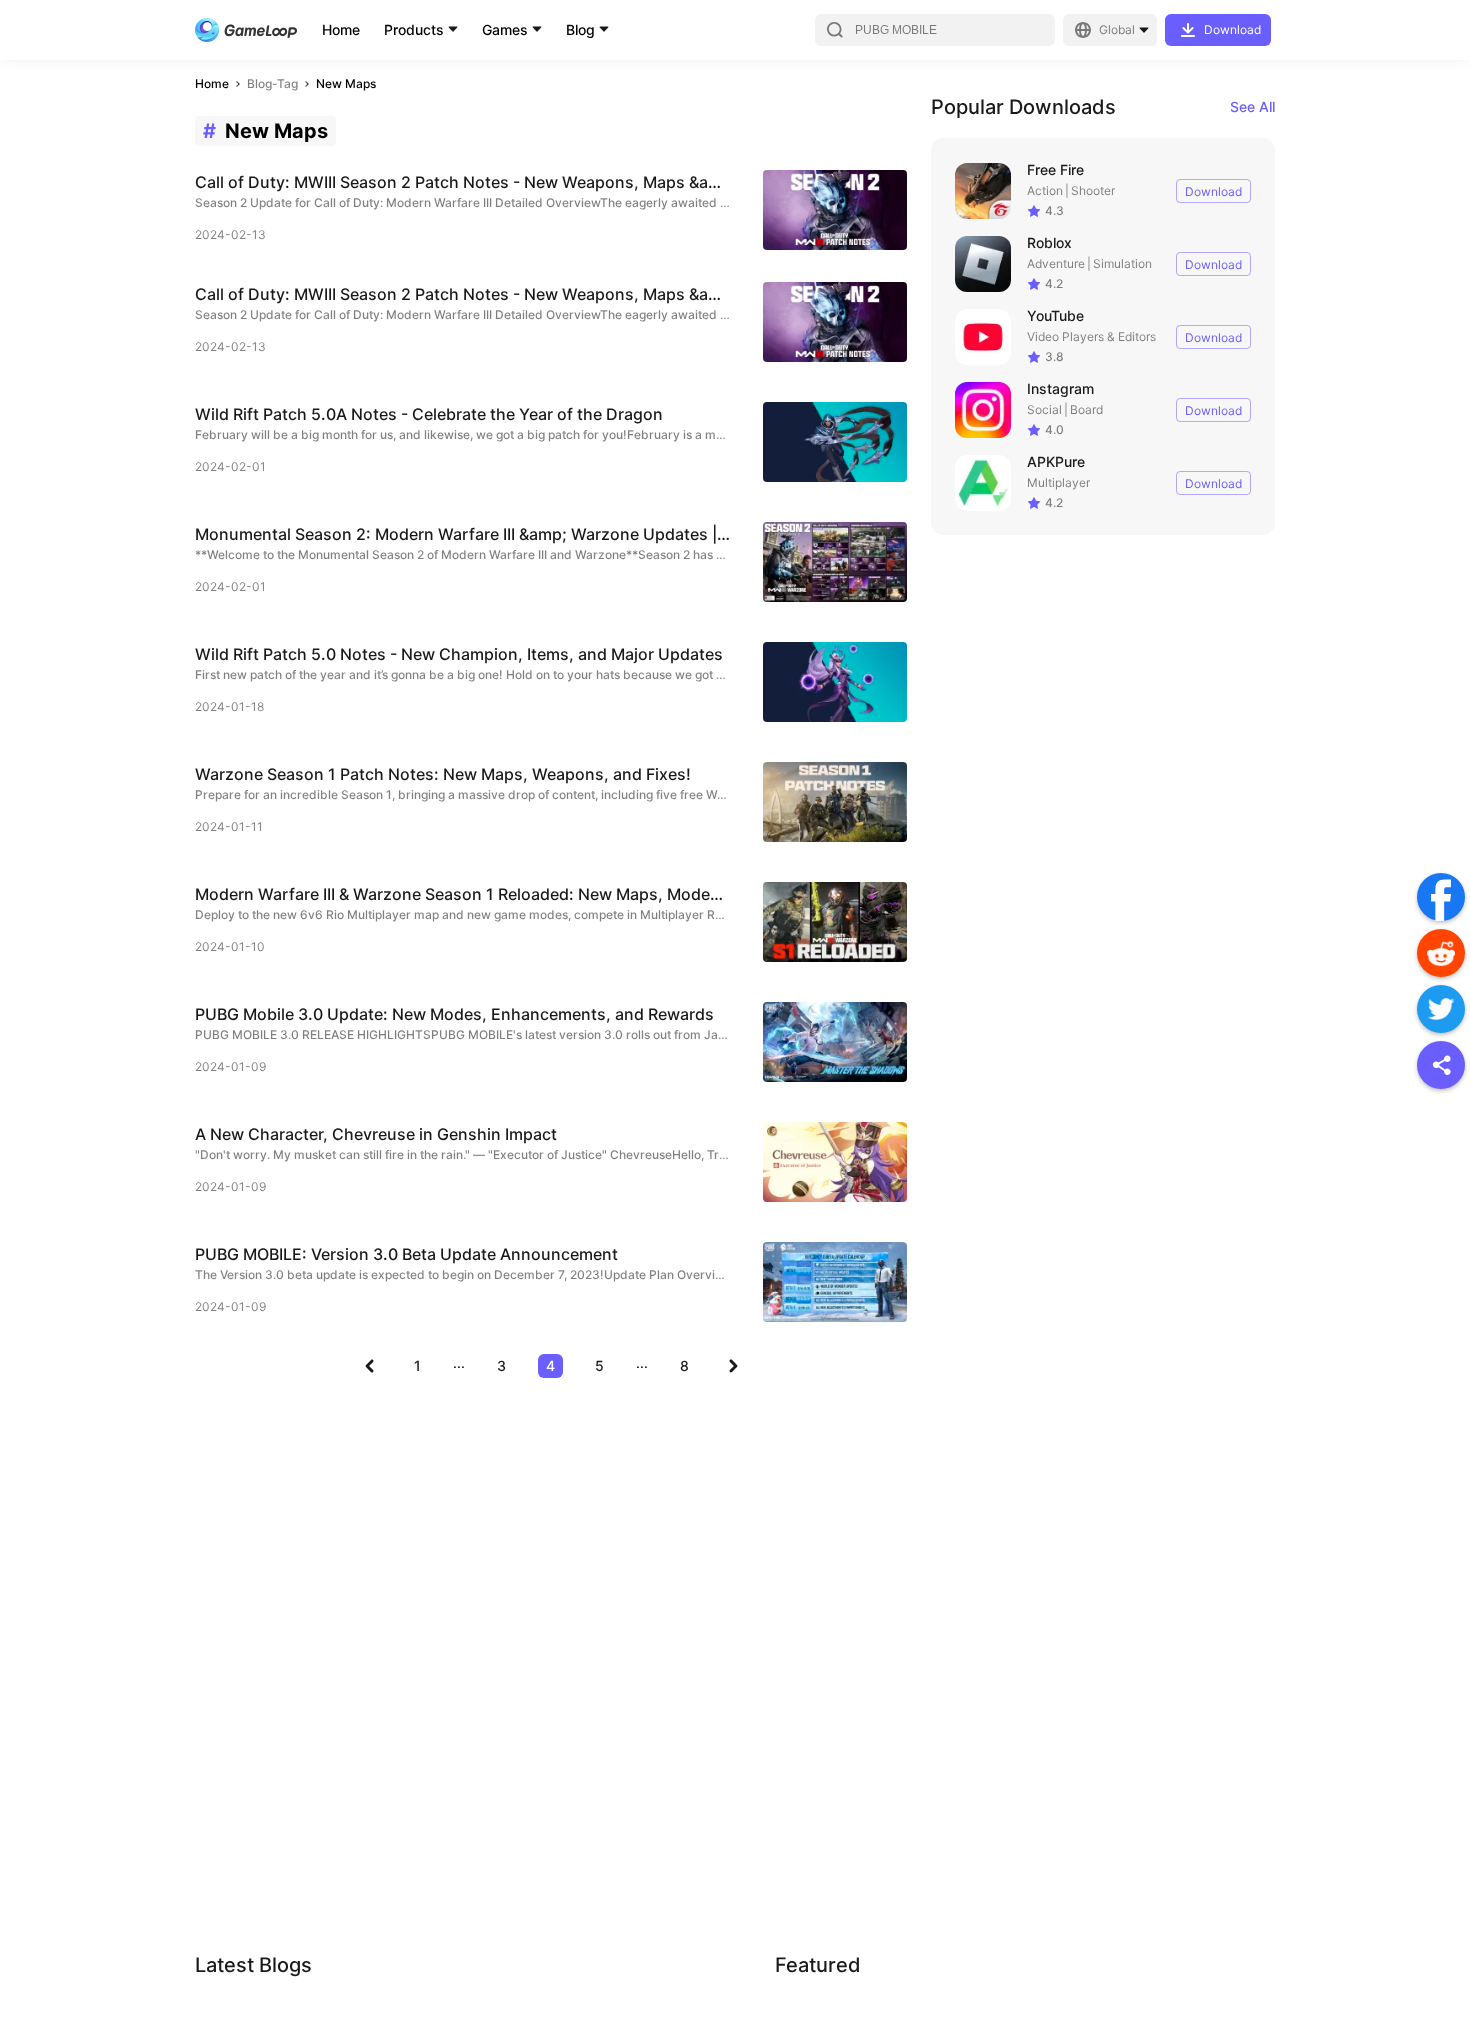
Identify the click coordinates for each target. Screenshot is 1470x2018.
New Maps (346, 83)
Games (505, 29)
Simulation (1122, 263)
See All (1252, 106)
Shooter (1093, 190)
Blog (580, 29)
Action (1045, 190)
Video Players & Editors (1091, 336)
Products (414, 29)
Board (1086, 409)
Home (341, 29)
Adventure (1056, 263)
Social (1044, 409)
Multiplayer (1058, 482)
